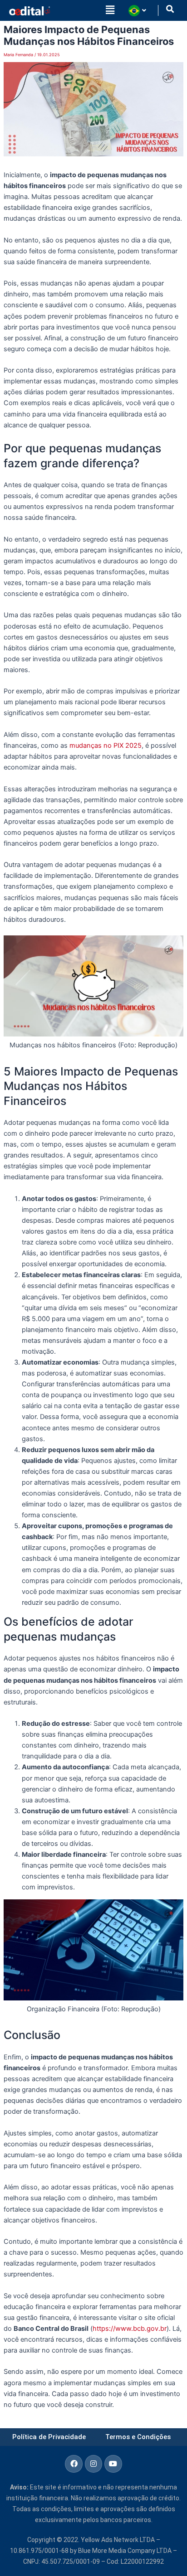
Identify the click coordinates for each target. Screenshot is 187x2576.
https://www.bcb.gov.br (130, 2329)
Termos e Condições (138, 2437)
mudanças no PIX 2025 (106, 746)
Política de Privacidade (49, 2437)
